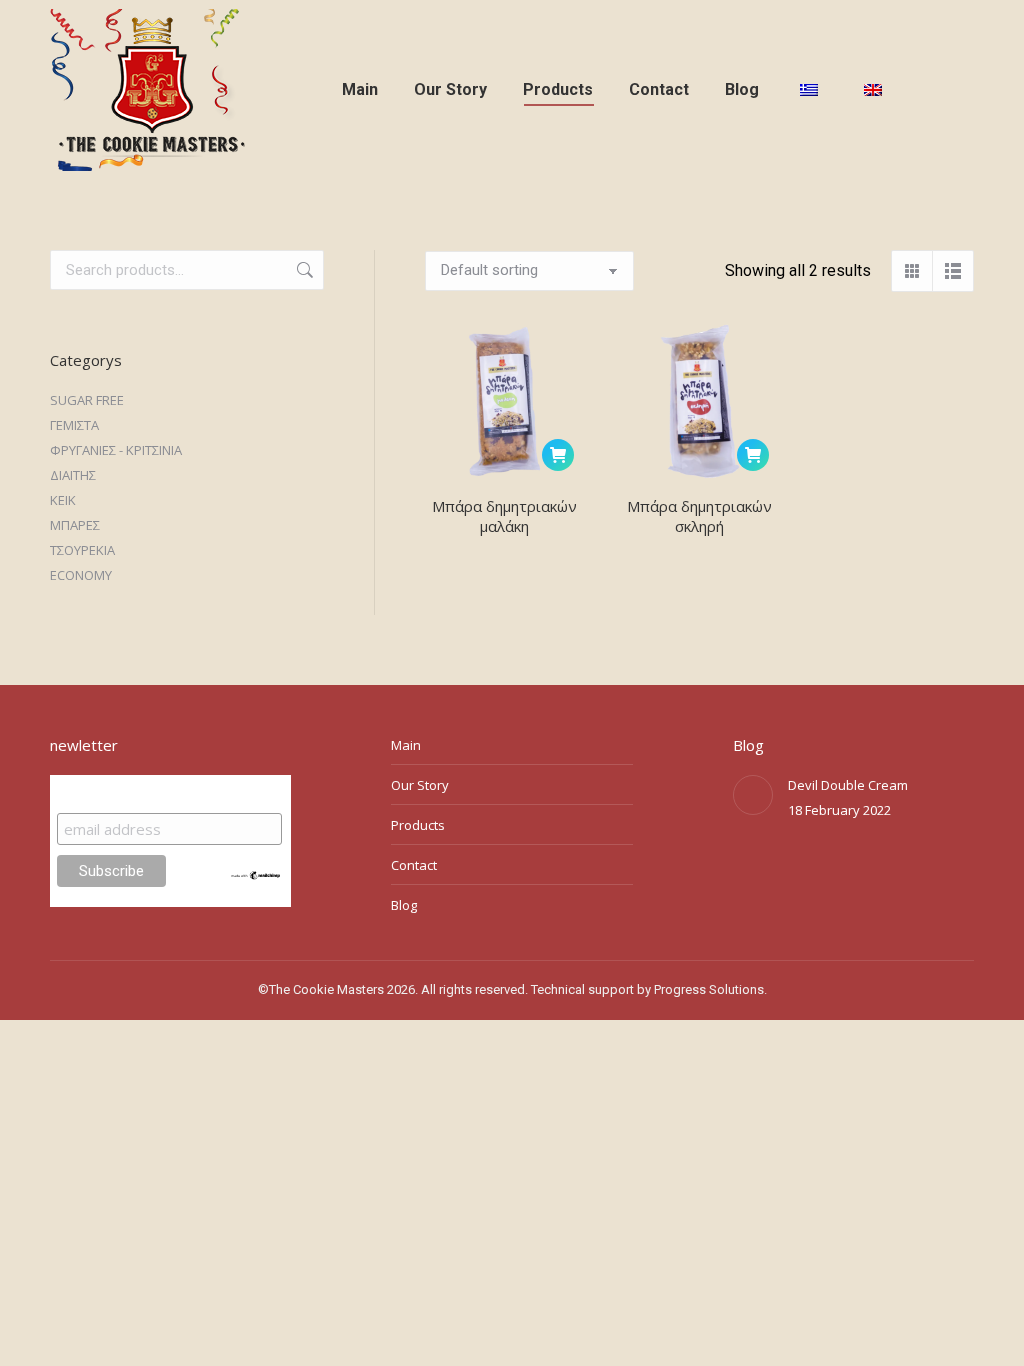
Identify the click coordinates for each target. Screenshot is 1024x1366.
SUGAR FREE (87, 400)
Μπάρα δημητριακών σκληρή (699, 516)
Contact (414, 865)
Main (406, 745)
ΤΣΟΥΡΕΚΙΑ (82, 550)
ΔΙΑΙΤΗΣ (73, 475)
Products (418, 825)
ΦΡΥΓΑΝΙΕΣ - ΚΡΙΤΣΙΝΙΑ (116, 450)
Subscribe (96, 793)
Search (303, 270)
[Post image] (753, 795)
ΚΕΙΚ (63, 500)
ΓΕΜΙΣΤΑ (74, 425)
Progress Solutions (709, 989)
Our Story (420, 785)
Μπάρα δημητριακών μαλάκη (504, 516)
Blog (404, 905)
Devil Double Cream (848, 785)
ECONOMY (81, 575)
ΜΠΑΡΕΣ (75, 525)
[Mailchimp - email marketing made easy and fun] (256, 876)
